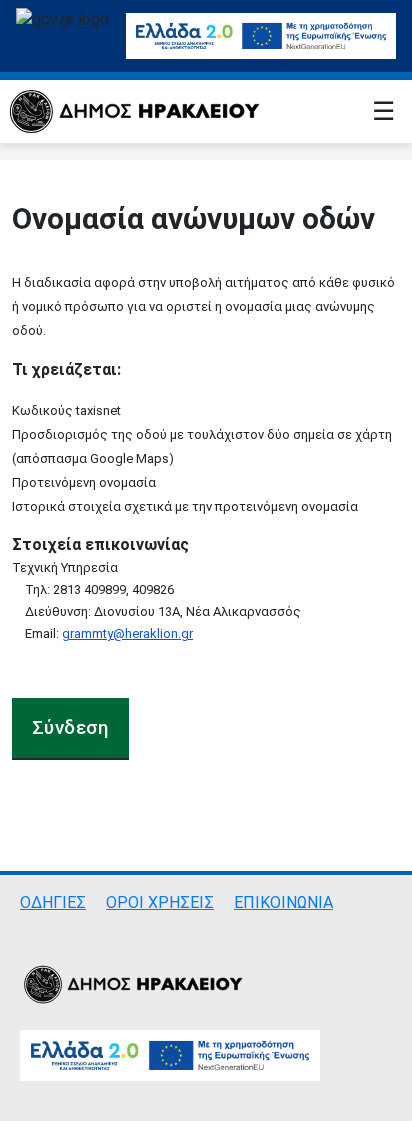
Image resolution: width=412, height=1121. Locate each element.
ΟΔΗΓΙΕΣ (53, 902)
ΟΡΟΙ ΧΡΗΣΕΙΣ (160, 902)
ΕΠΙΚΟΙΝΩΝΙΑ (283, 902)
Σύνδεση (70, 727)
